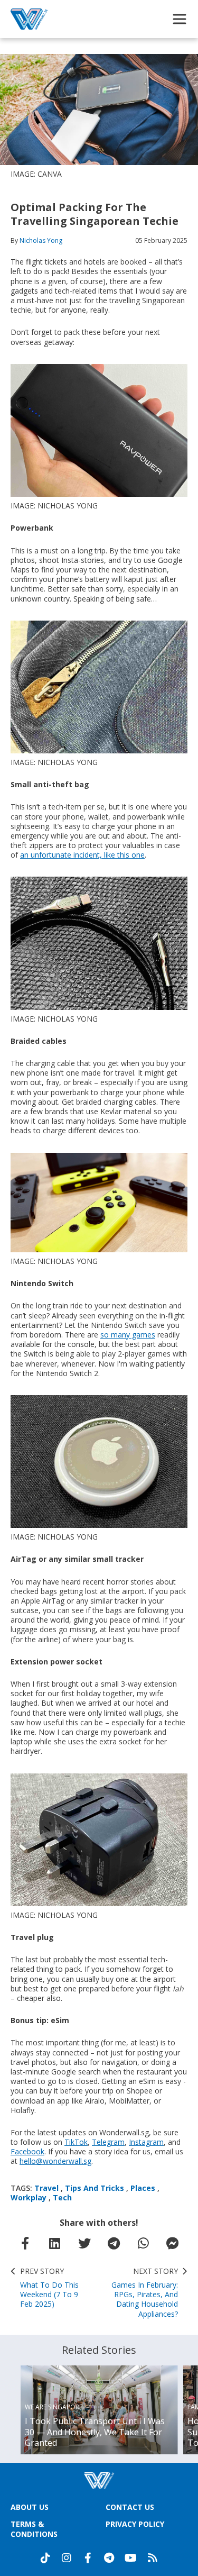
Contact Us (130, 2507)
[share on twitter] (84, 2243)
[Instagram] (67, 2558)
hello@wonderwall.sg (55, 2161)
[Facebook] (88, 2558)
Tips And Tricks (95, 2188)
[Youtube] (131, 2558)
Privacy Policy (135, 2524)
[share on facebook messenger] (173, 2243)
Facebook (27, 2151)
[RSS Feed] (153, 2558)
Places (143, 2188)
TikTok (76, 2142)
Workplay (29, 2197)
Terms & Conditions (34, 2529)
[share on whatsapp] (143, 2243)
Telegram (108, 2142)
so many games (128, 1335)
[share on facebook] (25, 2243)
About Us (30, 2507)
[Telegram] (109, 2558)
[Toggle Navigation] (180, 19)
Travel (46, 2188)
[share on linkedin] (55, 2243)
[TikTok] (45, 2558)
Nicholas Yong (41, 240)
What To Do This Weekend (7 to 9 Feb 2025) (49, 2288)
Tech (62, 2197)
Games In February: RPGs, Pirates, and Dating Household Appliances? (145, 2293)
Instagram (146, 2142)
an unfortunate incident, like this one (82, 855)
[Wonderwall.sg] (29, 19)
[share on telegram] (114, 2243)
